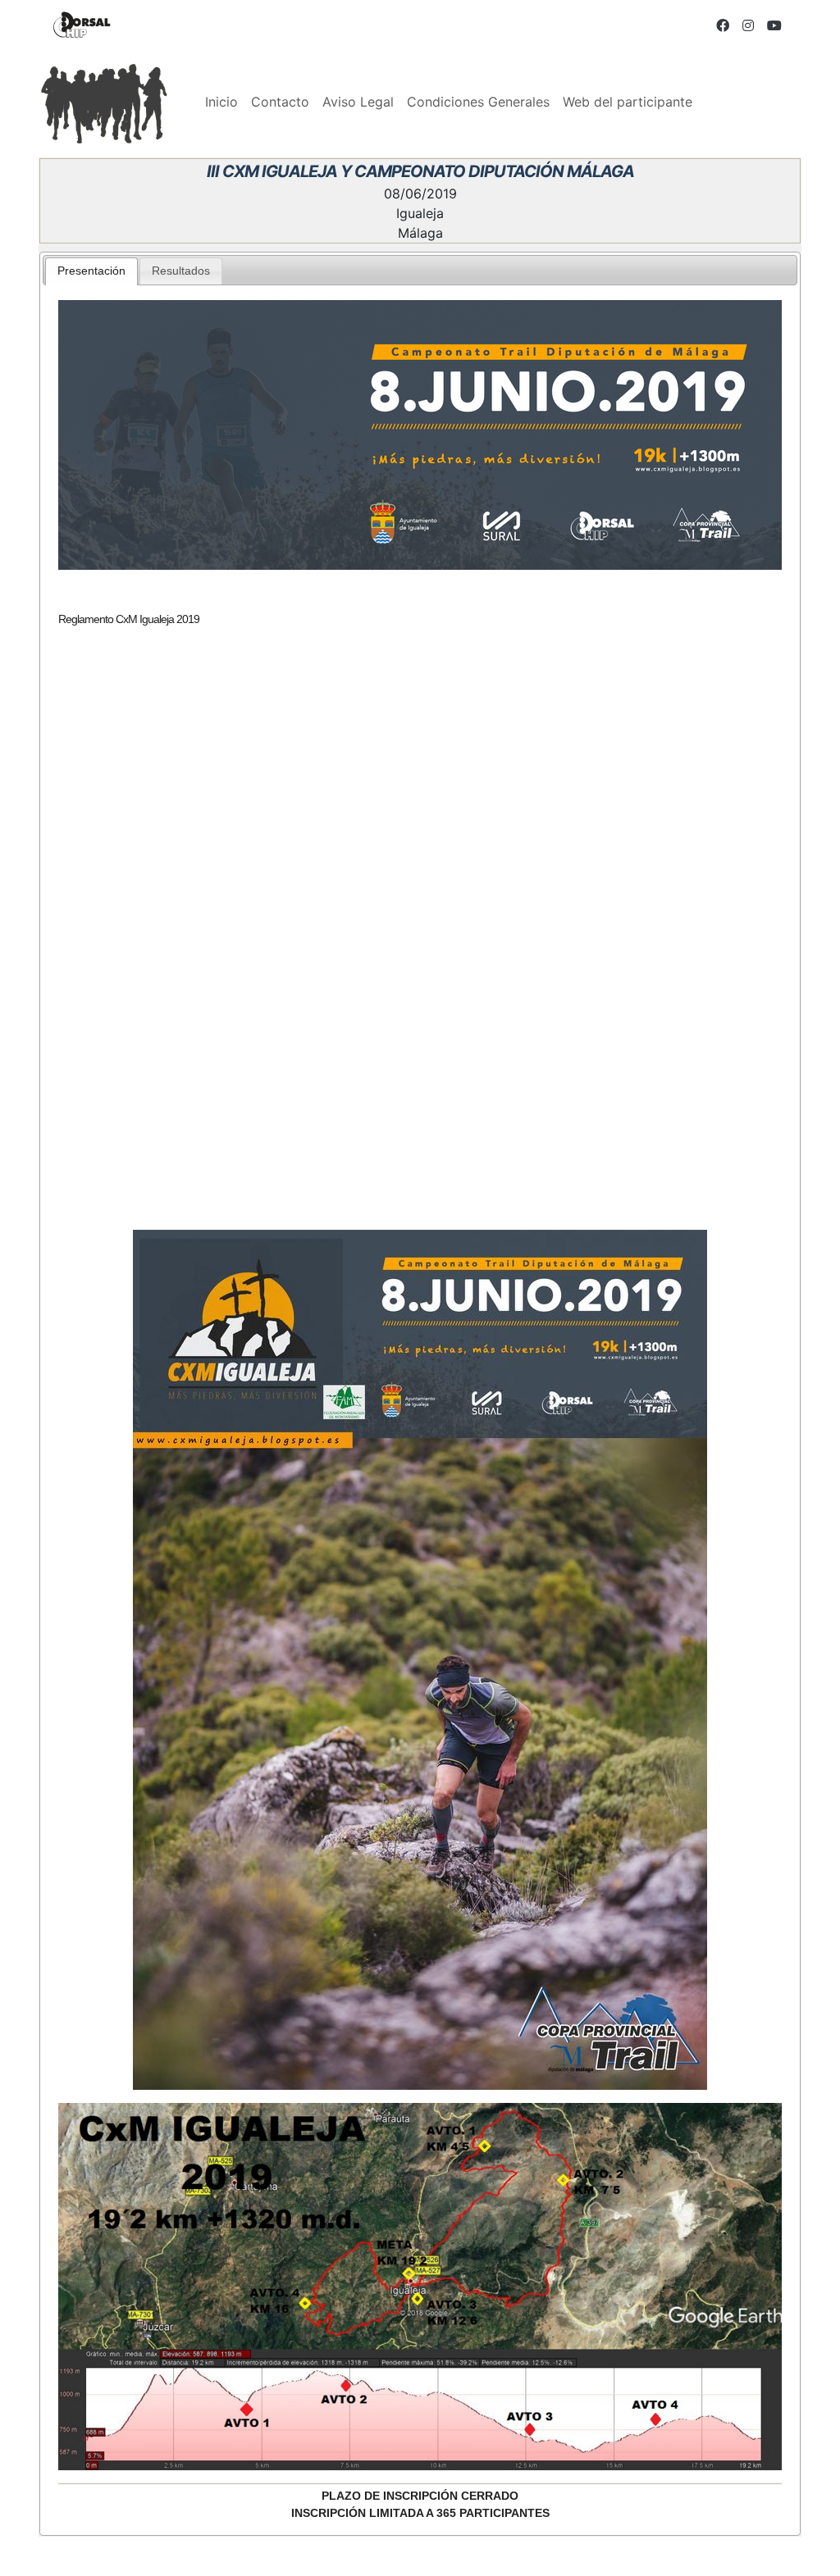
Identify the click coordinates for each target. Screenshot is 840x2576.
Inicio (221, 102)
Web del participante (628, 102)
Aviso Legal (358, 102)
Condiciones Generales (478, 102)
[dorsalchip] (82, 25)
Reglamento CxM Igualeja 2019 (129, 619)
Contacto (280, 102)
